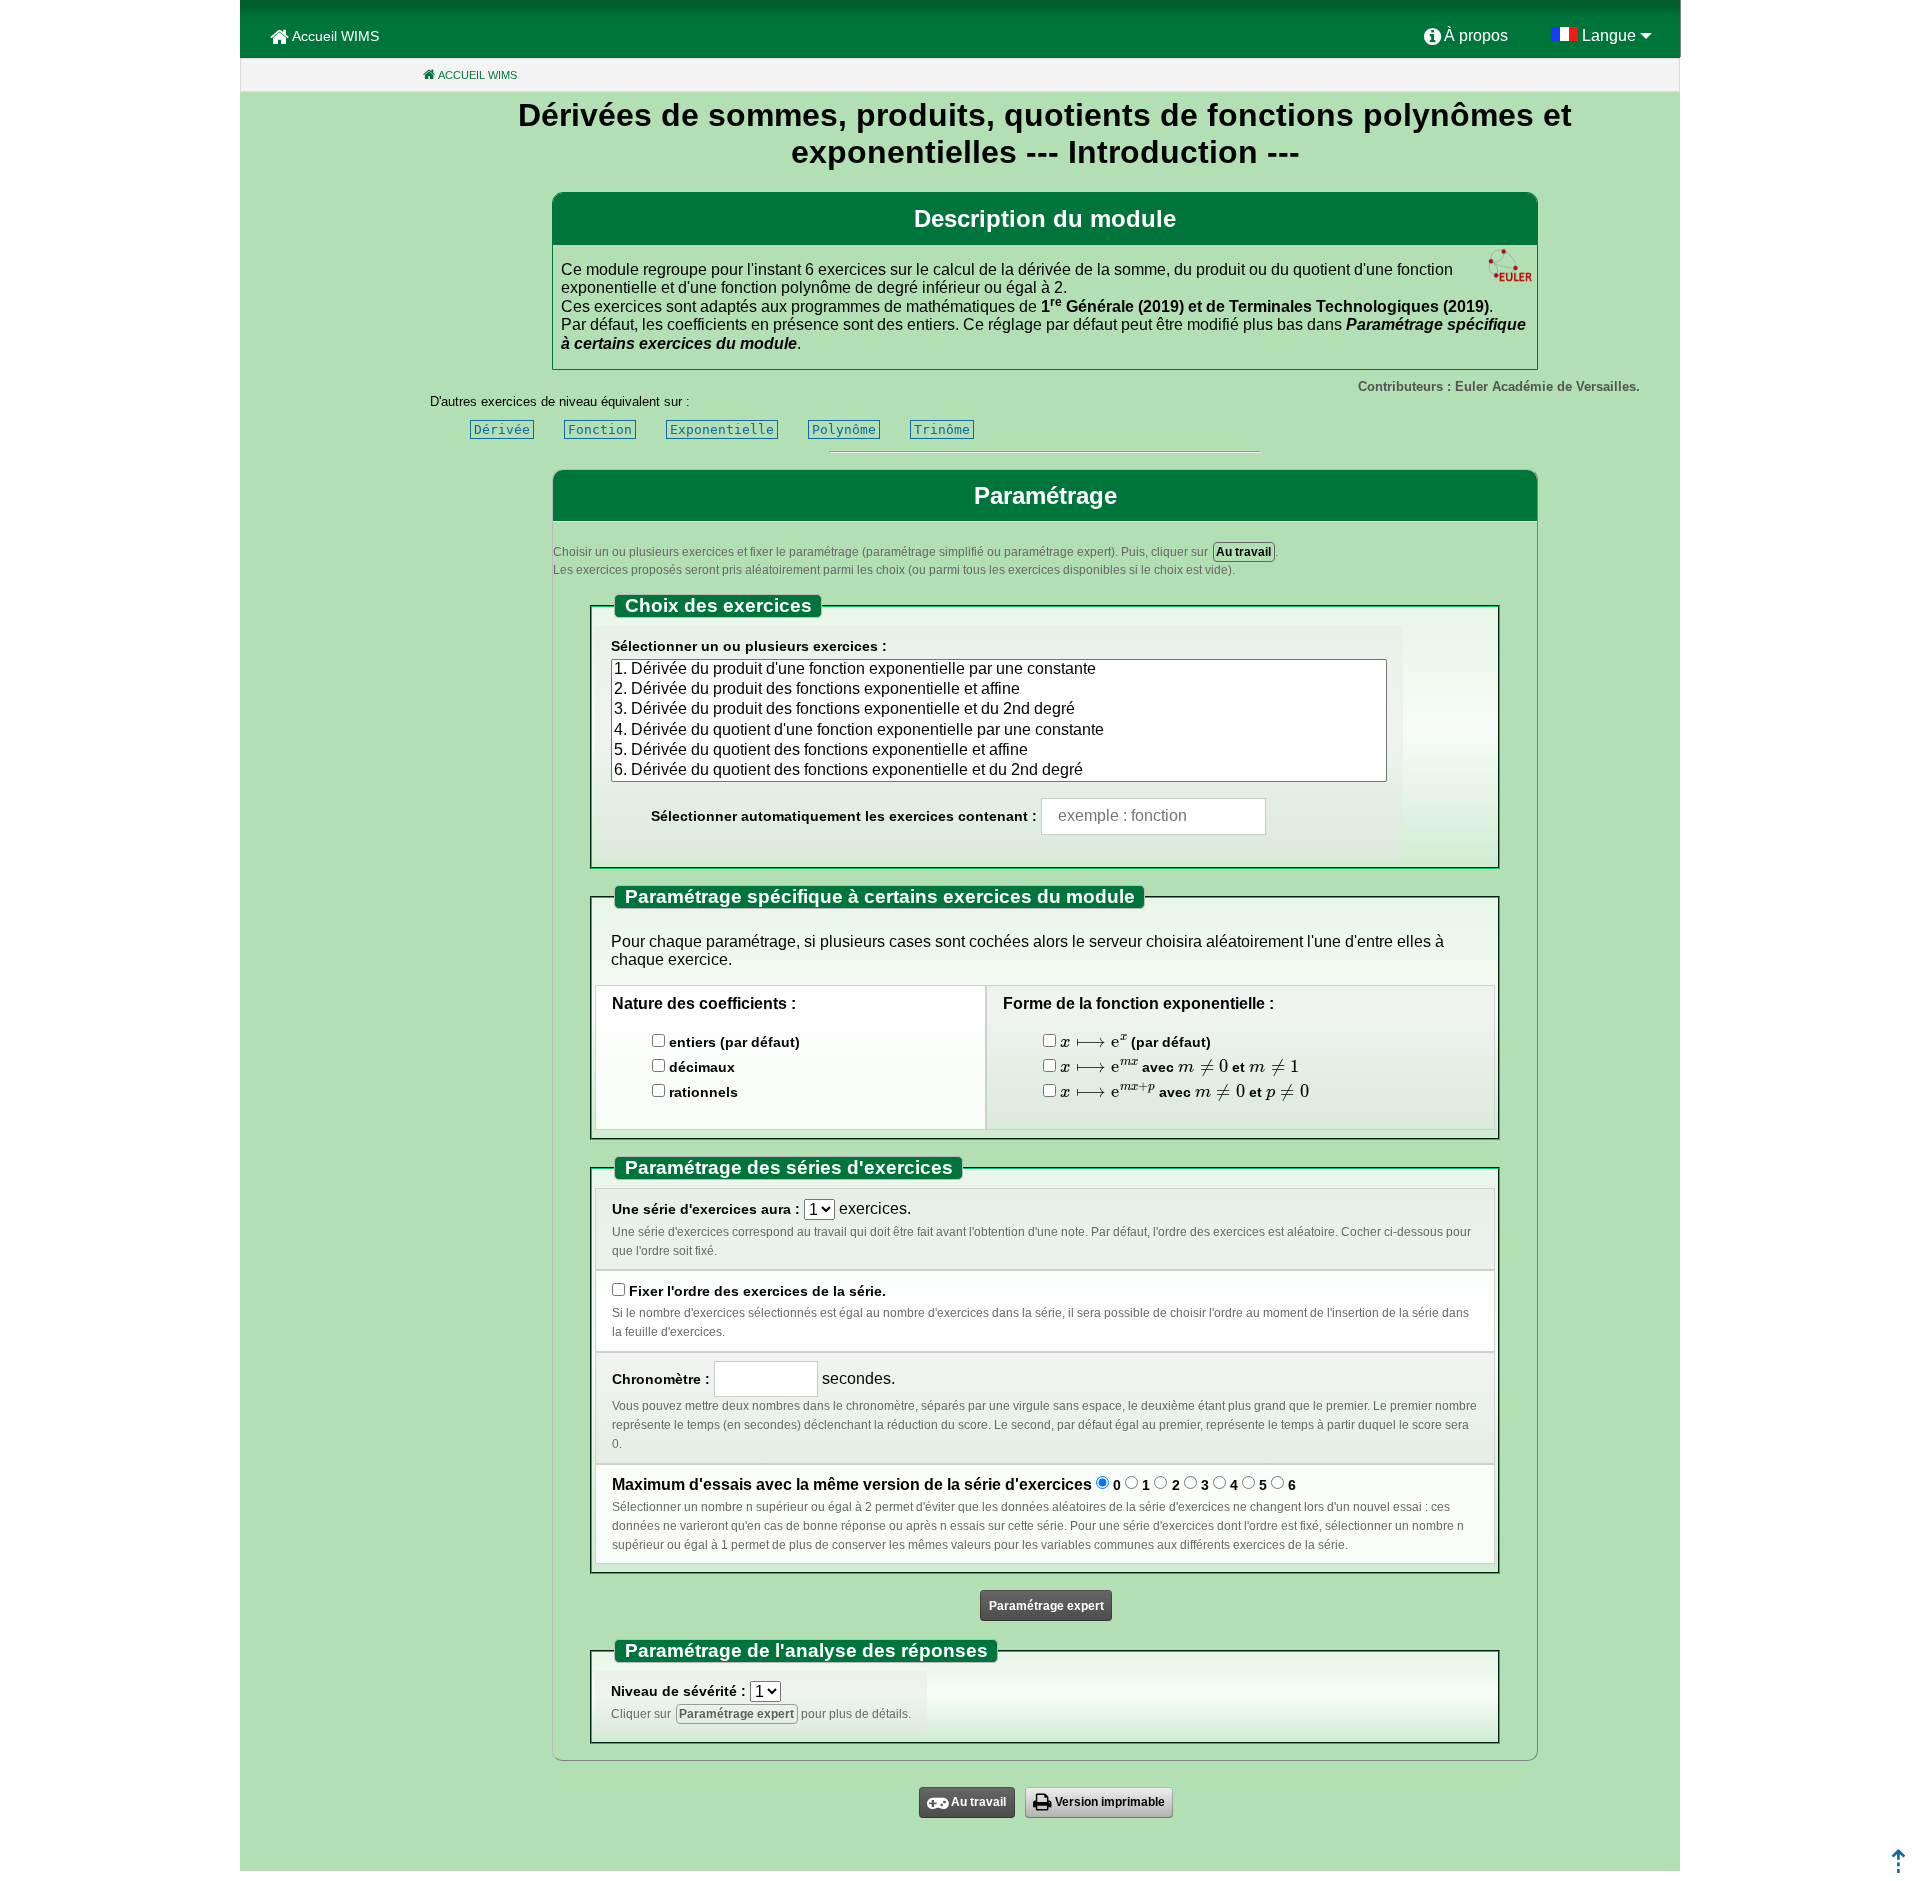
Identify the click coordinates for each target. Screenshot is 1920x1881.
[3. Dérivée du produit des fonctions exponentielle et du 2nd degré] (999, 710)
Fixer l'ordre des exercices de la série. (757, 1291)
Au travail (1243, 552)
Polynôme (844, 429)
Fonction (600, 429)
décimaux (702, 1067)
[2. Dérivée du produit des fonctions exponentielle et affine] (999, 690)
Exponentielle (722, 429)
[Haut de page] (1898, 1867)
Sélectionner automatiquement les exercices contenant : (844, 816)
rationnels (703, 1092)
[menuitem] (1466, 37)
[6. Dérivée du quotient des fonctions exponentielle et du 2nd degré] (999, 771)
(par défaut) (1135, 1040)
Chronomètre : (661, 1379)
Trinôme (942, 429)
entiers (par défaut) (734, 1042)
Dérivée (502, 429)
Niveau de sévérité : (678, 1691)
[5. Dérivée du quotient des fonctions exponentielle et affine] (999, 751)
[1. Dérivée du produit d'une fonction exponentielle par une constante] (999, 670)
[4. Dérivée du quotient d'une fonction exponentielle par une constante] (999, 731)
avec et (1175, 1065)
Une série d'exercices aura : (706, 1209)
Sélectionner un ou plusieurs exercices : (749, 646)
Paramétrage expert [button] (1046, 1606)
